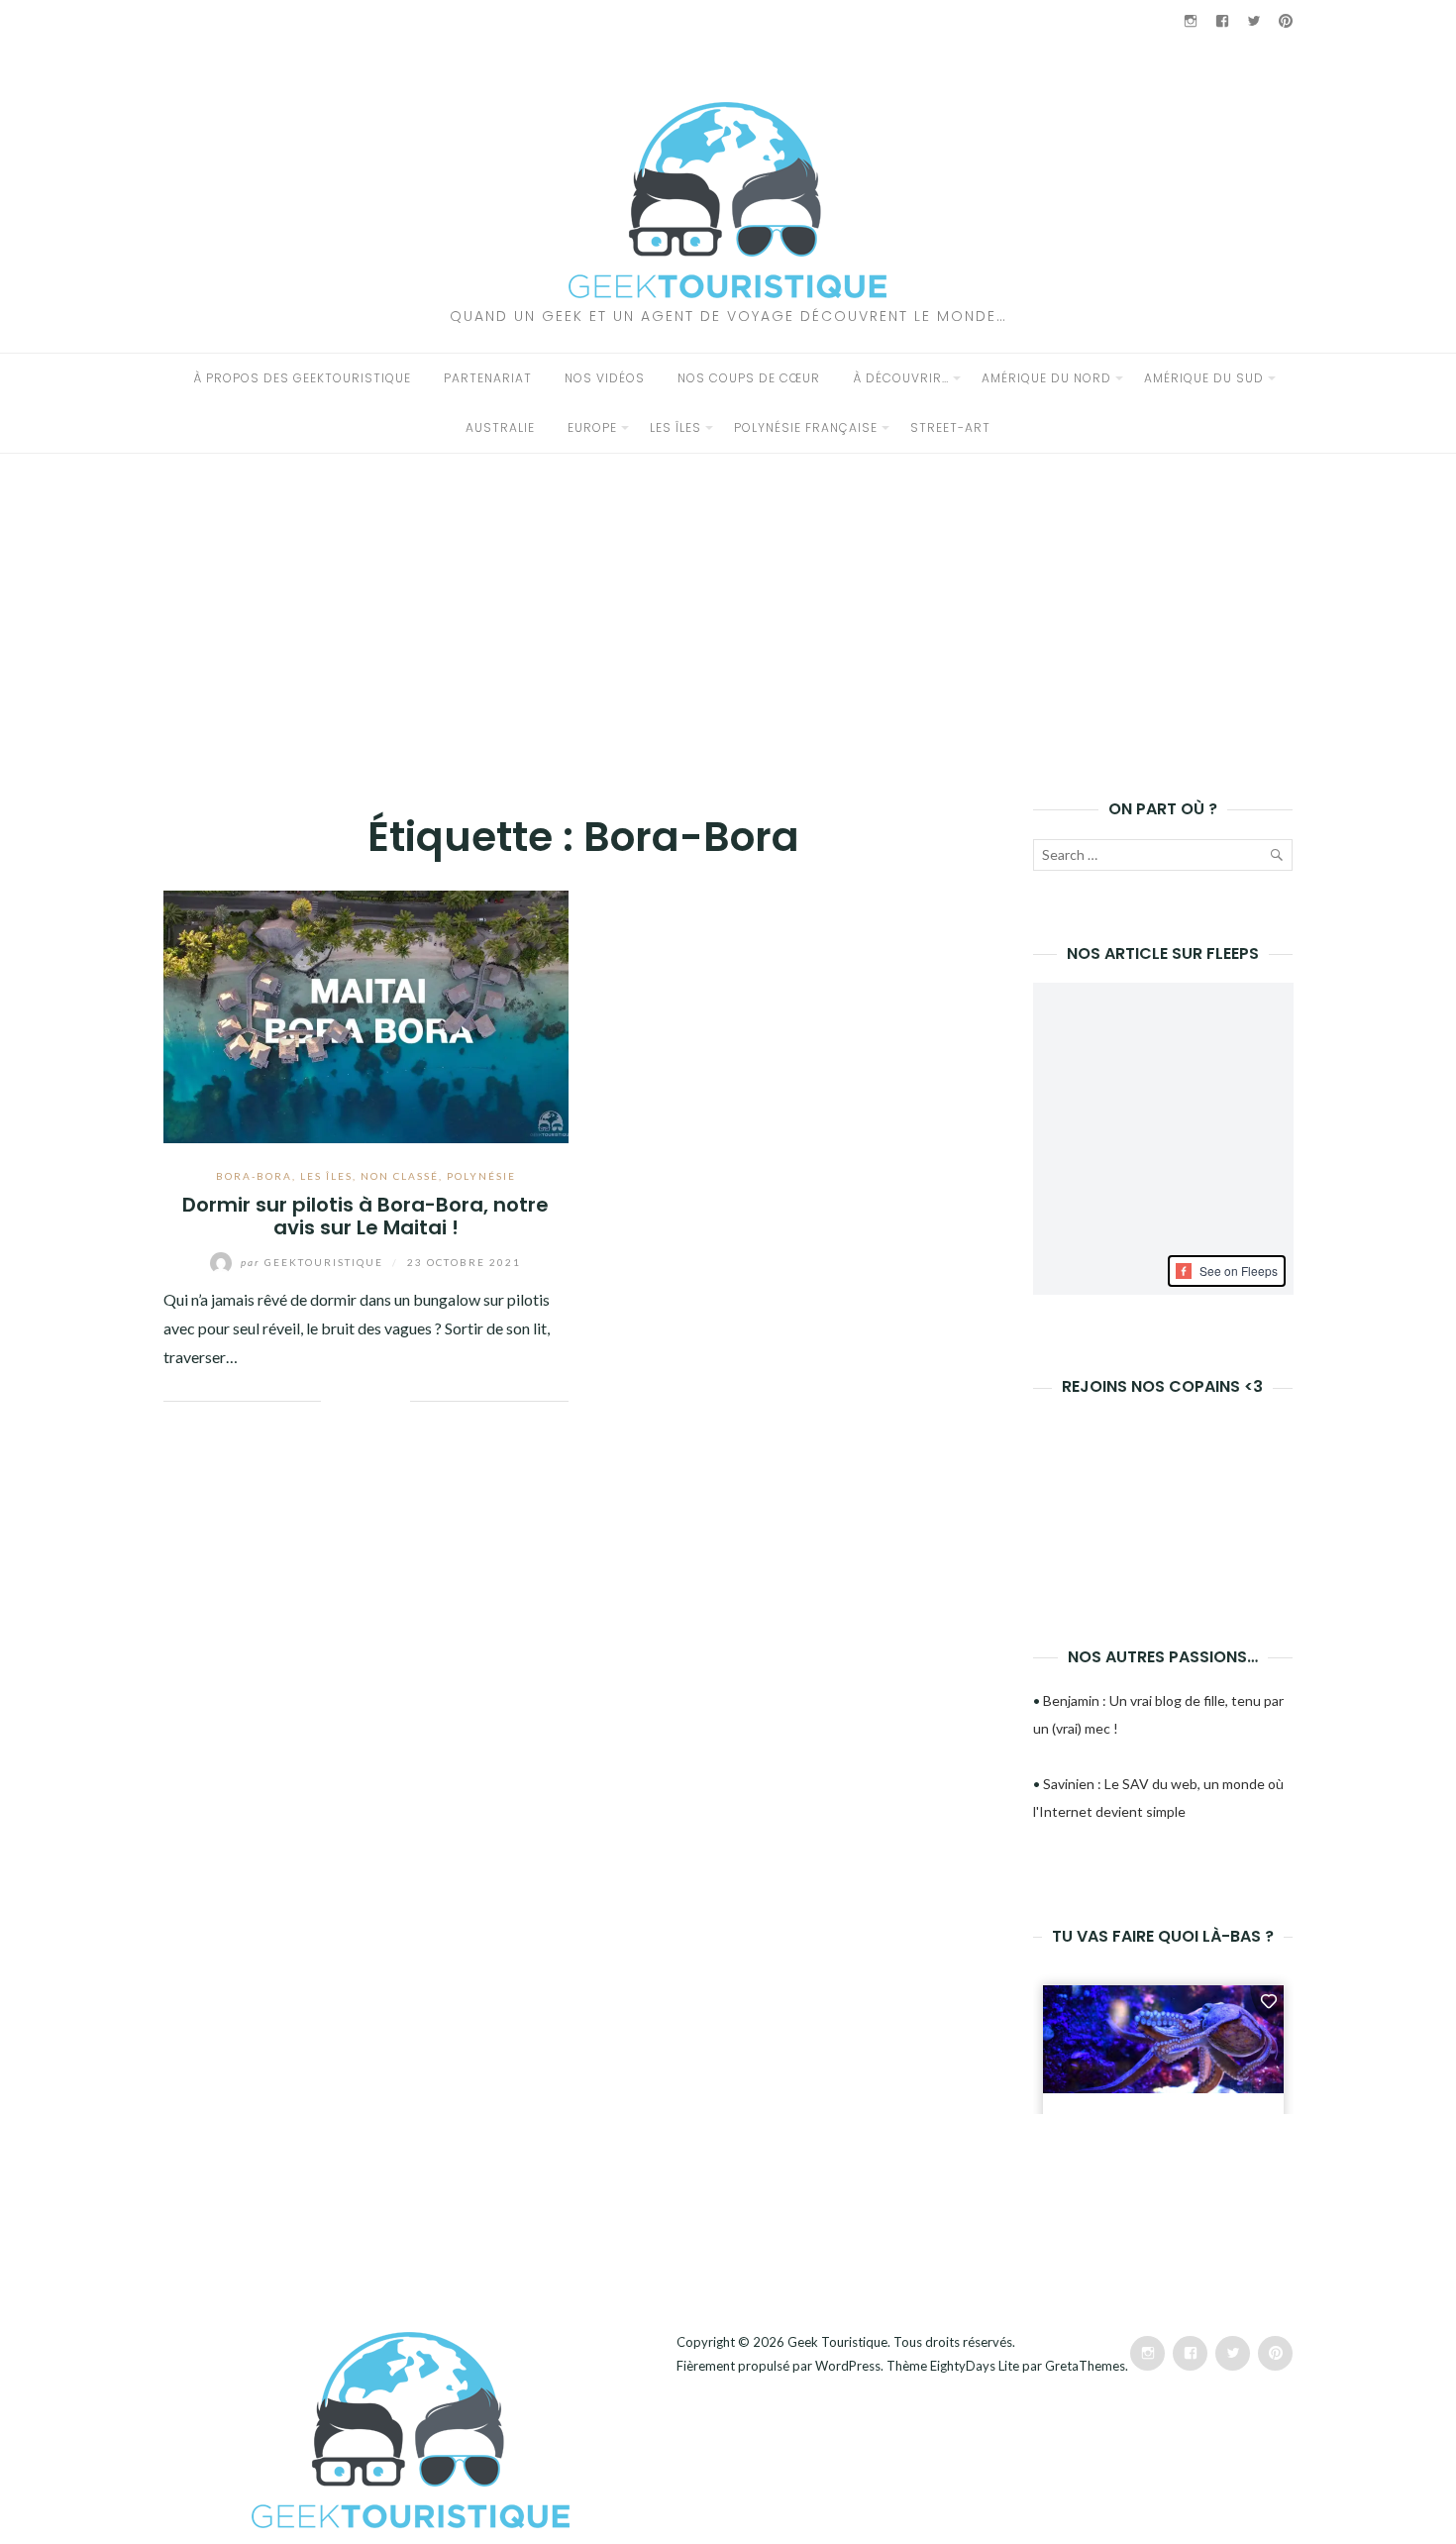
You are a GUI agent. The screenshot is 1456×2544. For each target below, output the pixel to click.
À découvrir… (901, 378)
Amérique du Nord (1046, 378)
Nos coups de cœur (749, 378)
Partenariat (488, 378)
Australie (500, 427)
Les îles (676, 427)
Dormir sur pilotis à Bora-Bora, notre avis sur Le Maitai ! (365, 1216)
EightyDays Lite (975, 2366)
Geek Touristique (837, 2342)
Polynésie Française (806, 427)
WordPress (848, 2366)
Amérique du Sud (1204, 378)
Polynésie (481, 1176)
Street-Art (950, 427)
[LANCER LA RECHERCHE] (1276, 859)
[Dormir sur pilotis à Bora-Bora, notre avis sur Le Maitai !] (366, 1014)
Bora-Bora (254, 1176)
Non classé (400, 1176)
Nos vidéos (605, 378)
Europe (592, 427)
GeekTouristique (314, 1262)
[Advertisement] (728, 602)
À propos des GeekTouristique (302, 378)
